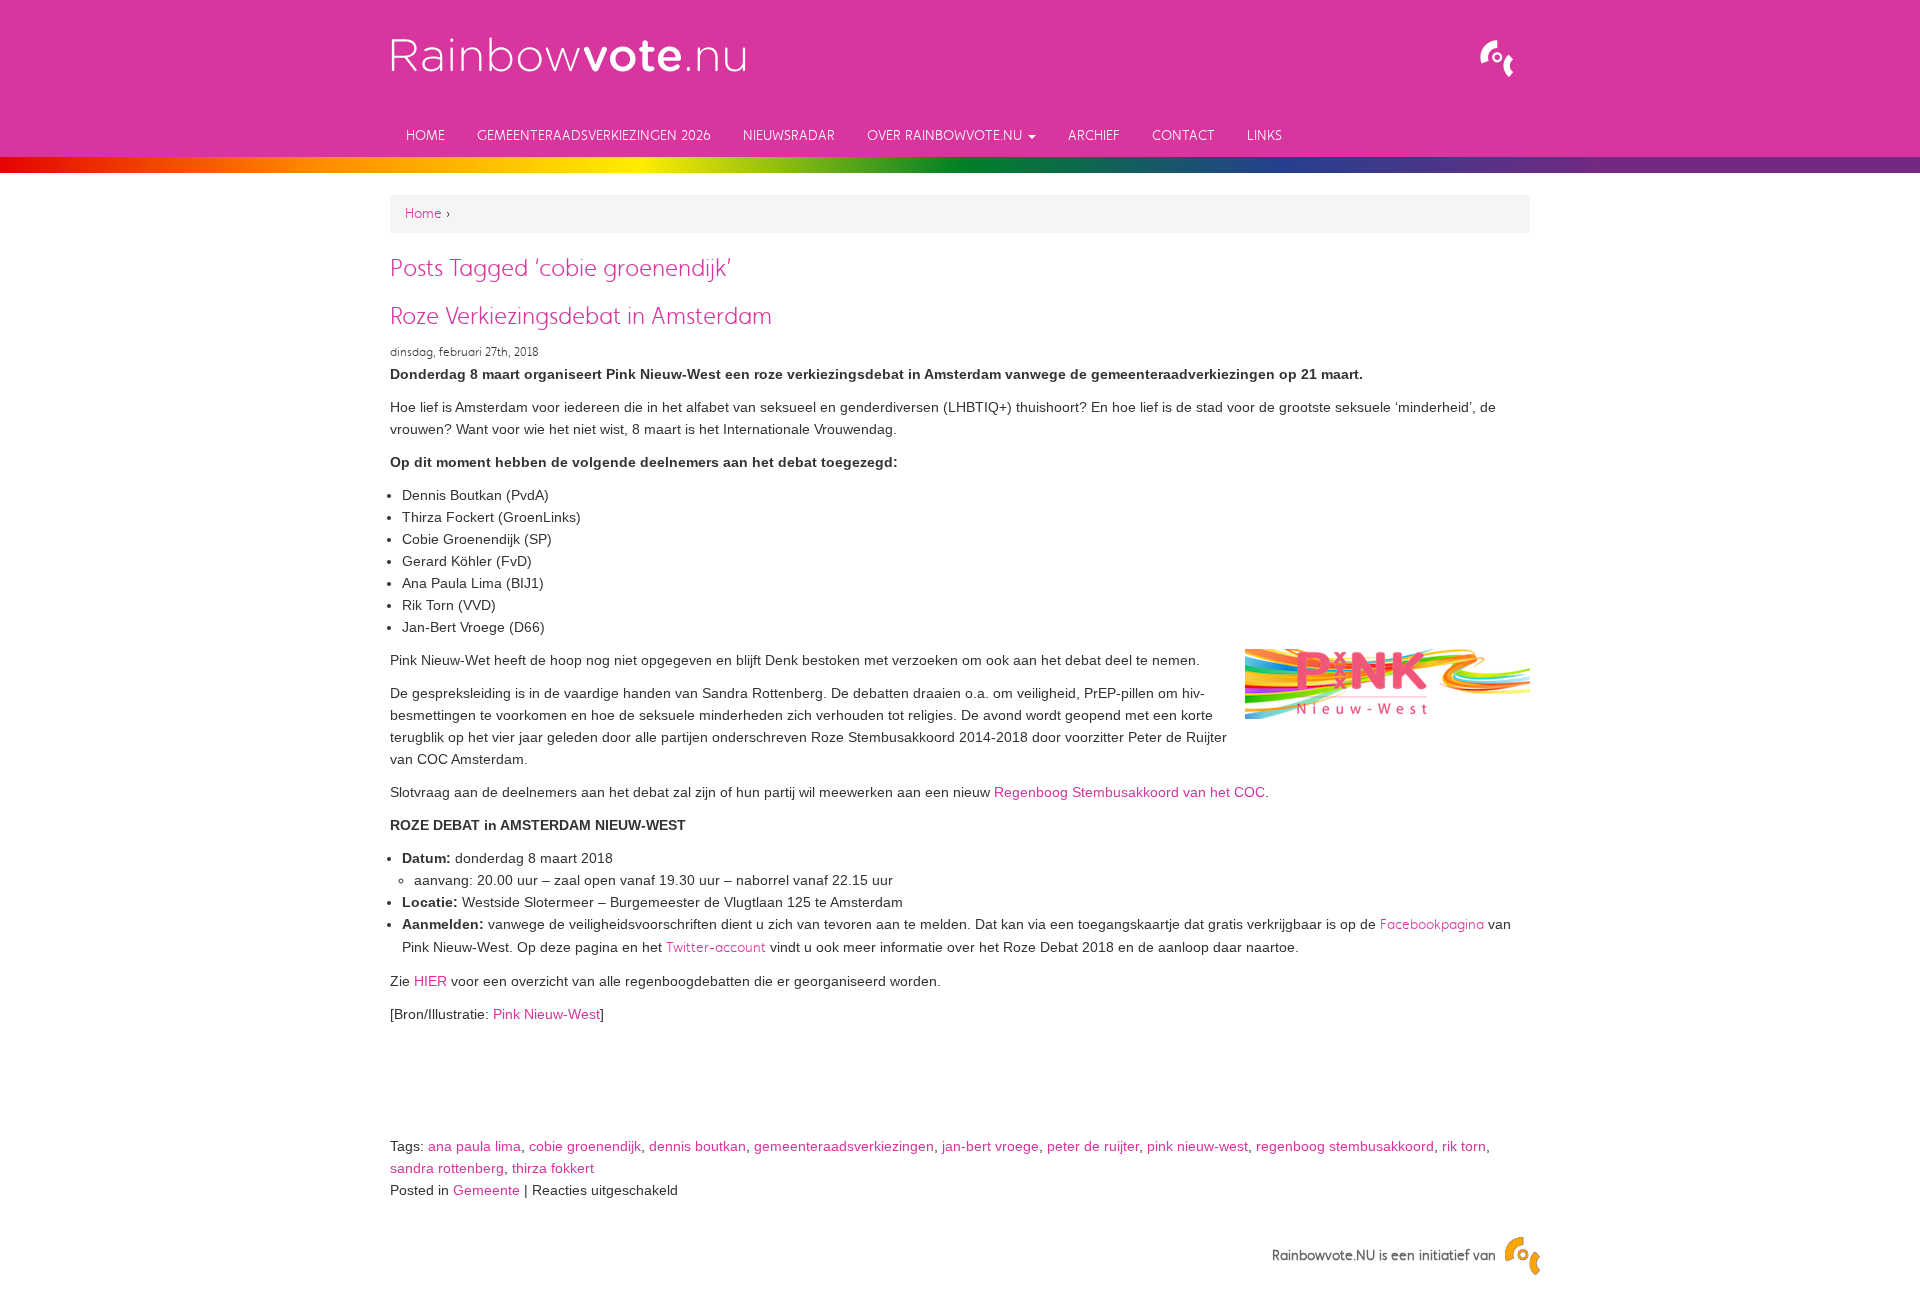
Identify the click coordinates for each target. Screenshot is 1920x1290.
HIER (430, 981)
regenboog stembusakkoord (1345, 1146)
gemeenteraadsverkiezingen (844, 1146)
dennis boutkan (697, 1146)
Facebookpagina (1432, 924)
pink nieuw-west (1197, 1146)
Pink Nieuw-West (546, 1014)
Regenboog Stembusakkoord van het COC (1129, 792)
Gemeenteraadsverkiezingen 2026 (594, 135)
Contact (1183, 135)
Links (1264, 135)
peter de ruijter (1093, 1146)
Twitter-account (716, 947)
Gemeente (486, 1190)
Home (425, 135)
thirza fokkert (553, 1168)
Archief (1094, 135)
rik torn (1464, 1146)
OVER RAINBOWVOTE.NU (946, 135)
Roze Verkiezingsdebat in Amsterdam (581, 316)
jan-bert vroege (990, 1146)
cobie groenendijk (585, 1146)
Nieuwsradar (789, 135)
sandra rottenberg (447, 1168)
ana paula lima (474, 1146)
